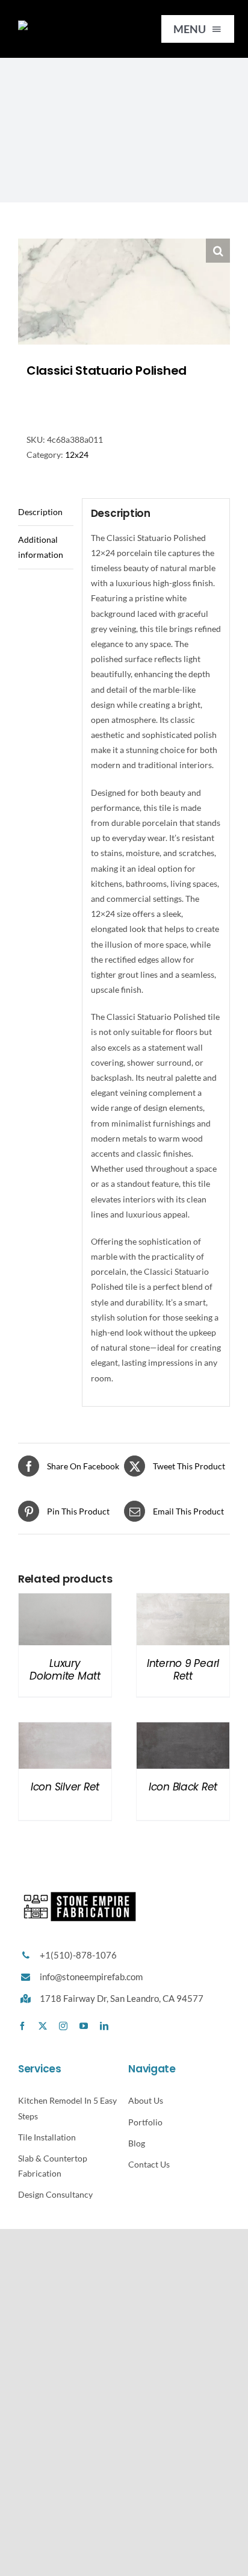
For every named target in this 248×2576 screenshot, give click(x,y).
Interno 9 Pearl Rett (183, 1669)
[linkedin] (104, 2026)
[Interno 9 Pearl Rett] (183, 1601)
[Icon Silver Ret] (65, 1730)
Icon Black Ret (183, 1787)
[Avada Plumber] (69, 24)
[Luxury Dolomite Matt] (65, 1601)
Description (40, 512)
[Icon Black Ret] (183, 1730)
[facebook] (22, 2026)
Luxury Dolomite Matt (65, 1669)
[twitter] (43, 2026)
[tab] (46, 512)
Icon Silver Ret (65, 1787)
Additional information (41, 547)
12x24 (77, 455)
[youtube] (84, 2026)
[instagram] (63, 2026)
